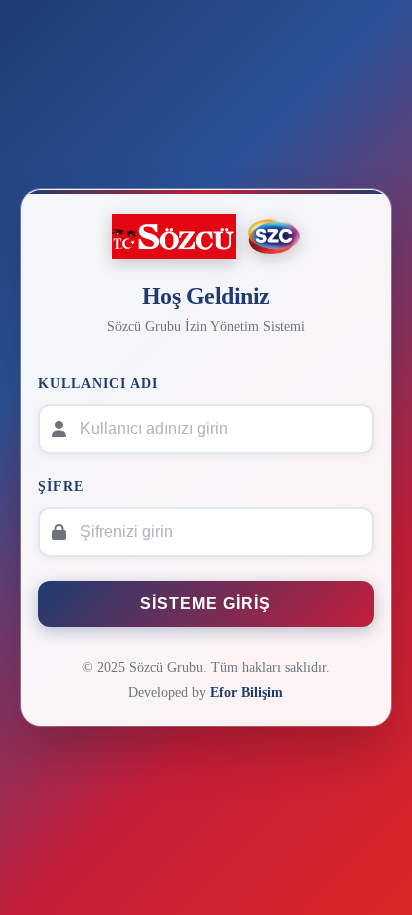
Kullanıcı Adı (98, 383)
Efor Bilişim (246, 692)
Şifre (61, 486)
